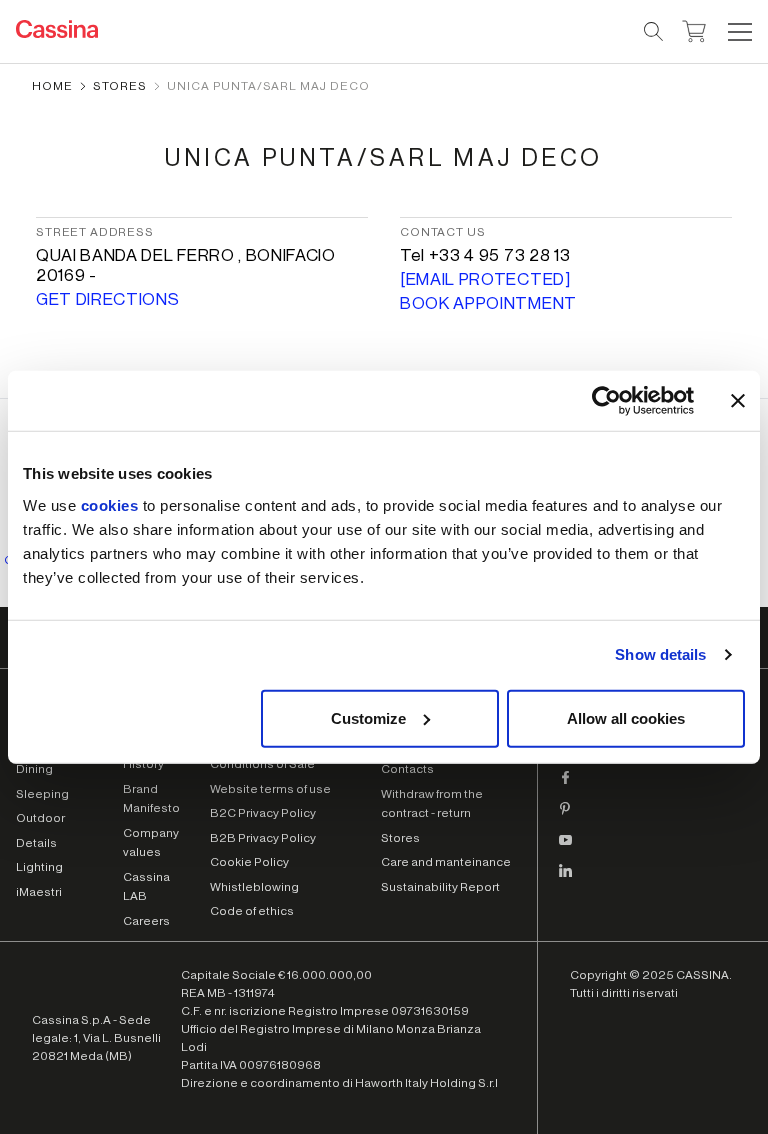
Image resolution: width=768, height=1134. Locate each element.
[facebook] (566, 786)
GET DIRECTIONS (108, 299)
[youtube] (566, 848)
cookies (110, 504)
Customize (368, 717)
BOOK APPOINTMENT (488, 303)
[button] (737, 32)
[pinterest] (566, 817)
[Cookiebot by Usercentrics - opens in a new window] (606, 401)
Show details (660, 654)
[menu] (740, 32)
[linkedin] (566, 879)
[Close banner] (738, 401)
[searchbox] (654, 32)
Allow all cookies (626, 717)
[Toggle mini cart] (694, 29)
